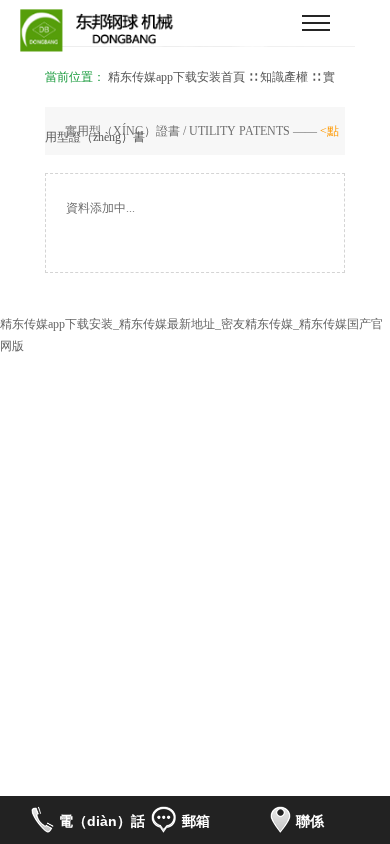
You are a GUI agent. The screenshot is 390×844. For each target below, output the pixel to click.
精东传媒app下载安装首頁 (176, 77)
